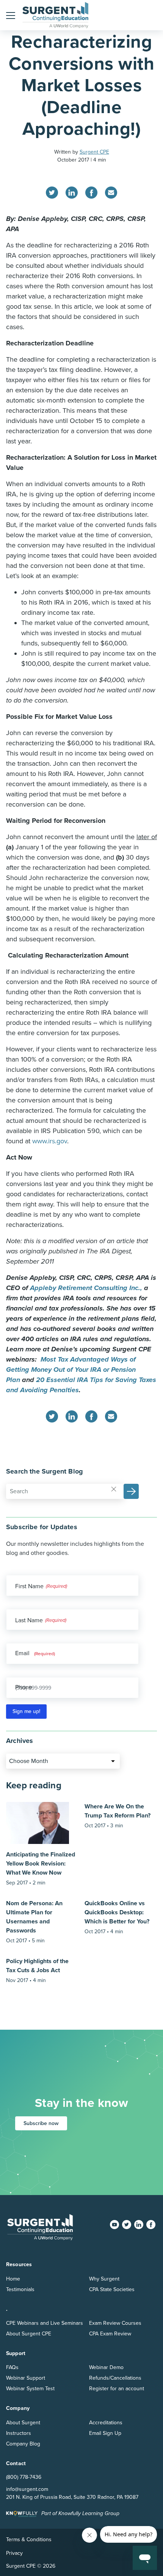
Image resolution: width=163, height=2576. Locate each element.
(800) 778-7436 (24, 2477)
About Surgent (23, 2423)
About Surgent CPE (29, 2334)
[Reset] (114, 1489)
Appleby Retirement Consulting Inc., (86, 1288)
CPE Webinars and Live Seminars (45, 2323)
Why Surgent (104, 2279)
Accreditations (106, 2423)
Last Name (29, 1620)
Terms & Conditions (29, 2539)
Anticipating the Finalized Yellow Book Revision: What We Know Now (41, 1864)
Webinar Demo (106, 2367)
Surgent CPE (94, 152)
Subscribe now (41, 2123)
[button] (11, 15)
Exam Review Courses (115, 2323)
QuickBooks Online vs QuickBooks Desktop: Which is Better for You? (117, 1912)
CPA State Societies (112, 2289)
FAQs (12, 2367)
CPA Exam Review (110, 2334)
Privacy (14, 2553)
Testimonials (20, 2289)
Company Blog (23, 2444)
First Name (29, 1586)
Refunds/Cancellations (115, 2378)
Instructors (19, 2433)
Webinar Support (26, 2378)
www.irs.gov (50, 1141)
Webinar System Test (30, 2389)
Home (13, 2279)
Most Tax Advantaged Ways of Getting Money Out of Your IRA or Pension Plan (71, 1370)
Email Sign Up (105, 2433)
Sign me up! (26, 1711)
